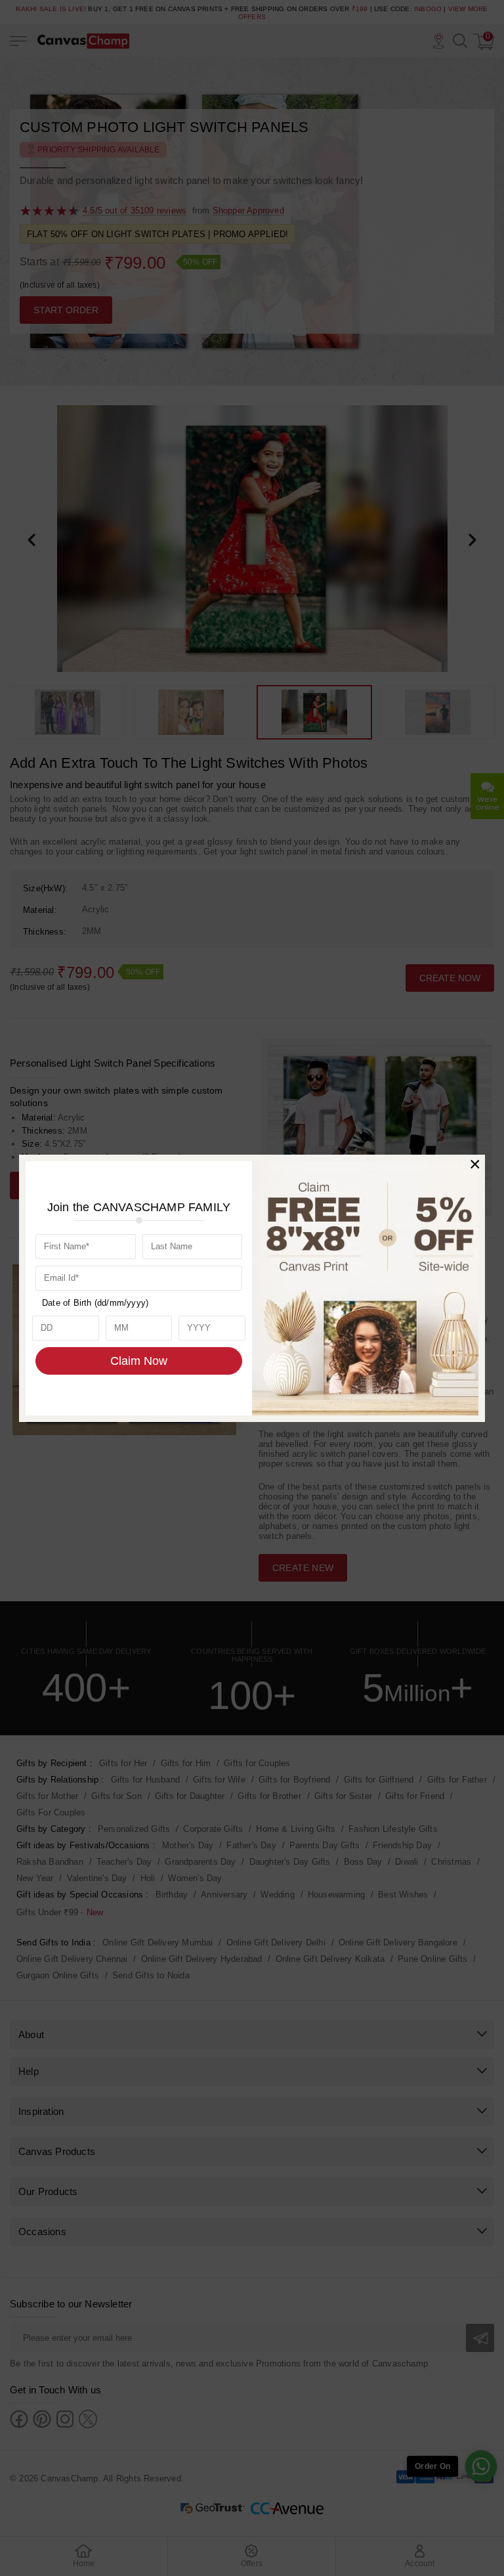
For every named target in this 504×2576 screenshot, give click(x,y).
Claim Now (139, 1361)
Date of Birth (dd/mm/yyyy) (95, 1303)
